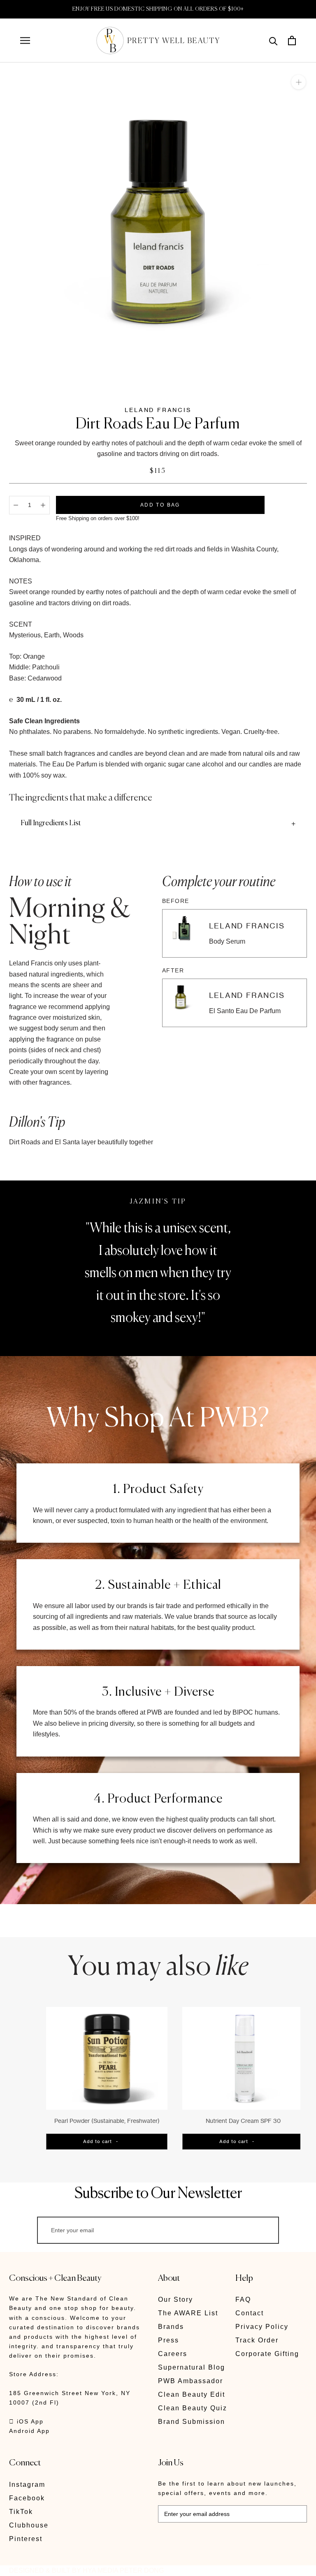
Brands (171, 2327)
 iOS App (26, 2421)
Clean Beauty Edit (192, 2394)
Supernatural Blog (192, 2367)
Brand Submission (192, 2422)
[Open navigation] (25, 41)
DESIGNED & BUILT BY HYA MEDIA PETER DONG (86, 2570)
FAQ (243, 2299)
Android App (29, 2431)
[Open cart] (292, 41)
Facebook (27, 2498)
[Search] (273, 41)
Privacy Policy (262, 2327)
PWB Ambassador (191, 2381)
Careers (173, 2354)
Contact (250, 2313)
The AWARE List (188, 2313)
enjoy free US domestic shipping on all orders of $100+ (158, 9)
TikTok (21, 2512)
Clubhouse (29, 2525)
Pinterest (26, 2539)
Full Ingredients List (51, 823)
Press (168, 2340)
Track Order (257, 2340)
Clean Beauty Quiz (193, 2408)
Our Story (175, 2299)
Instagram (27, 2485)
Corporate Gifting (267, 2354)
